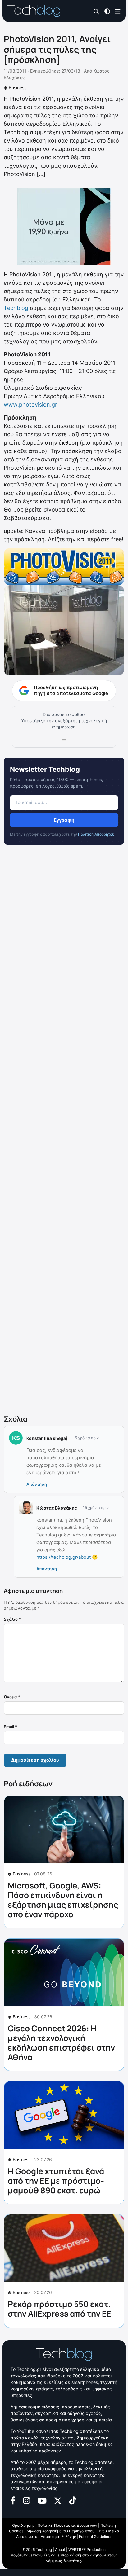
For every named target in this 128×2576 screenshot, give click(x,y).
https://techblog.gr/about (64, 1557)
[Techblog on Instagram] (26, 2500)
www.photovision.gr (30, 404)
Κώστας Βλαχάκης (57, 1508)
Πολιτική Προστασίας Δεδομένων (67, 2525)
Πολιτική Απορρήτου (96, 834)
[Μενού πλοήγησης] (118, 11)
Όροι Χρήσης (23, 2525)
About (60, 2550)
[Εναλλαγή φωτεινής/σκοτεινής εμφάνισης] (107, 11)
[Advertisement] (64, 1131)
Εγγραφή (64, 820)
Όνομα (12, 1697)
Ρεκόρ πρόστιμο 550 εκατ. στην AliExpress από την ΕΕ (59, 2309)
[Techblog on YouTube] (42, 2500)
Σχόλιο (12, 1619)
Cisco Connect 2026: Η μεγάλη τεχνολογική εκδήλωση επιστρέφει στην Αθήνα (61, 2043)
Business (18, 88)
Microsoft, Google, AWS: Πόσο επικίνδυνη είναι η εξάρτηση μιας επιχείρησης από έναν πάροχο (63, 1900)
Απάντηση (37, 1484)
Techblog (16, 308)
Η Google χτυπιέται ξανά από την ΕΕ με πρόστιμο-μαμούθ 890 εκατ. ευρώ (56, 2181)
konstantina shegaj (47, 1438)
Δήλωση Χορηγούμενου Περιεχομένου (60, 2531)
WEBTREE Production (87, 2550)
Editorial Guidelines (96, 2536)
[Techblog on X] (58, 2500)
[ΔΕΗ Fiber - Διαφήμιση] (64, 226)
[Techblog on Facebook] (13, 2500)
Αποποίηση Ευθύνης (58, 2536)
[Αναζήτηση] (96, 11)
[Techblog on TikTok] (73, 2500)
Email (10, 1727)
